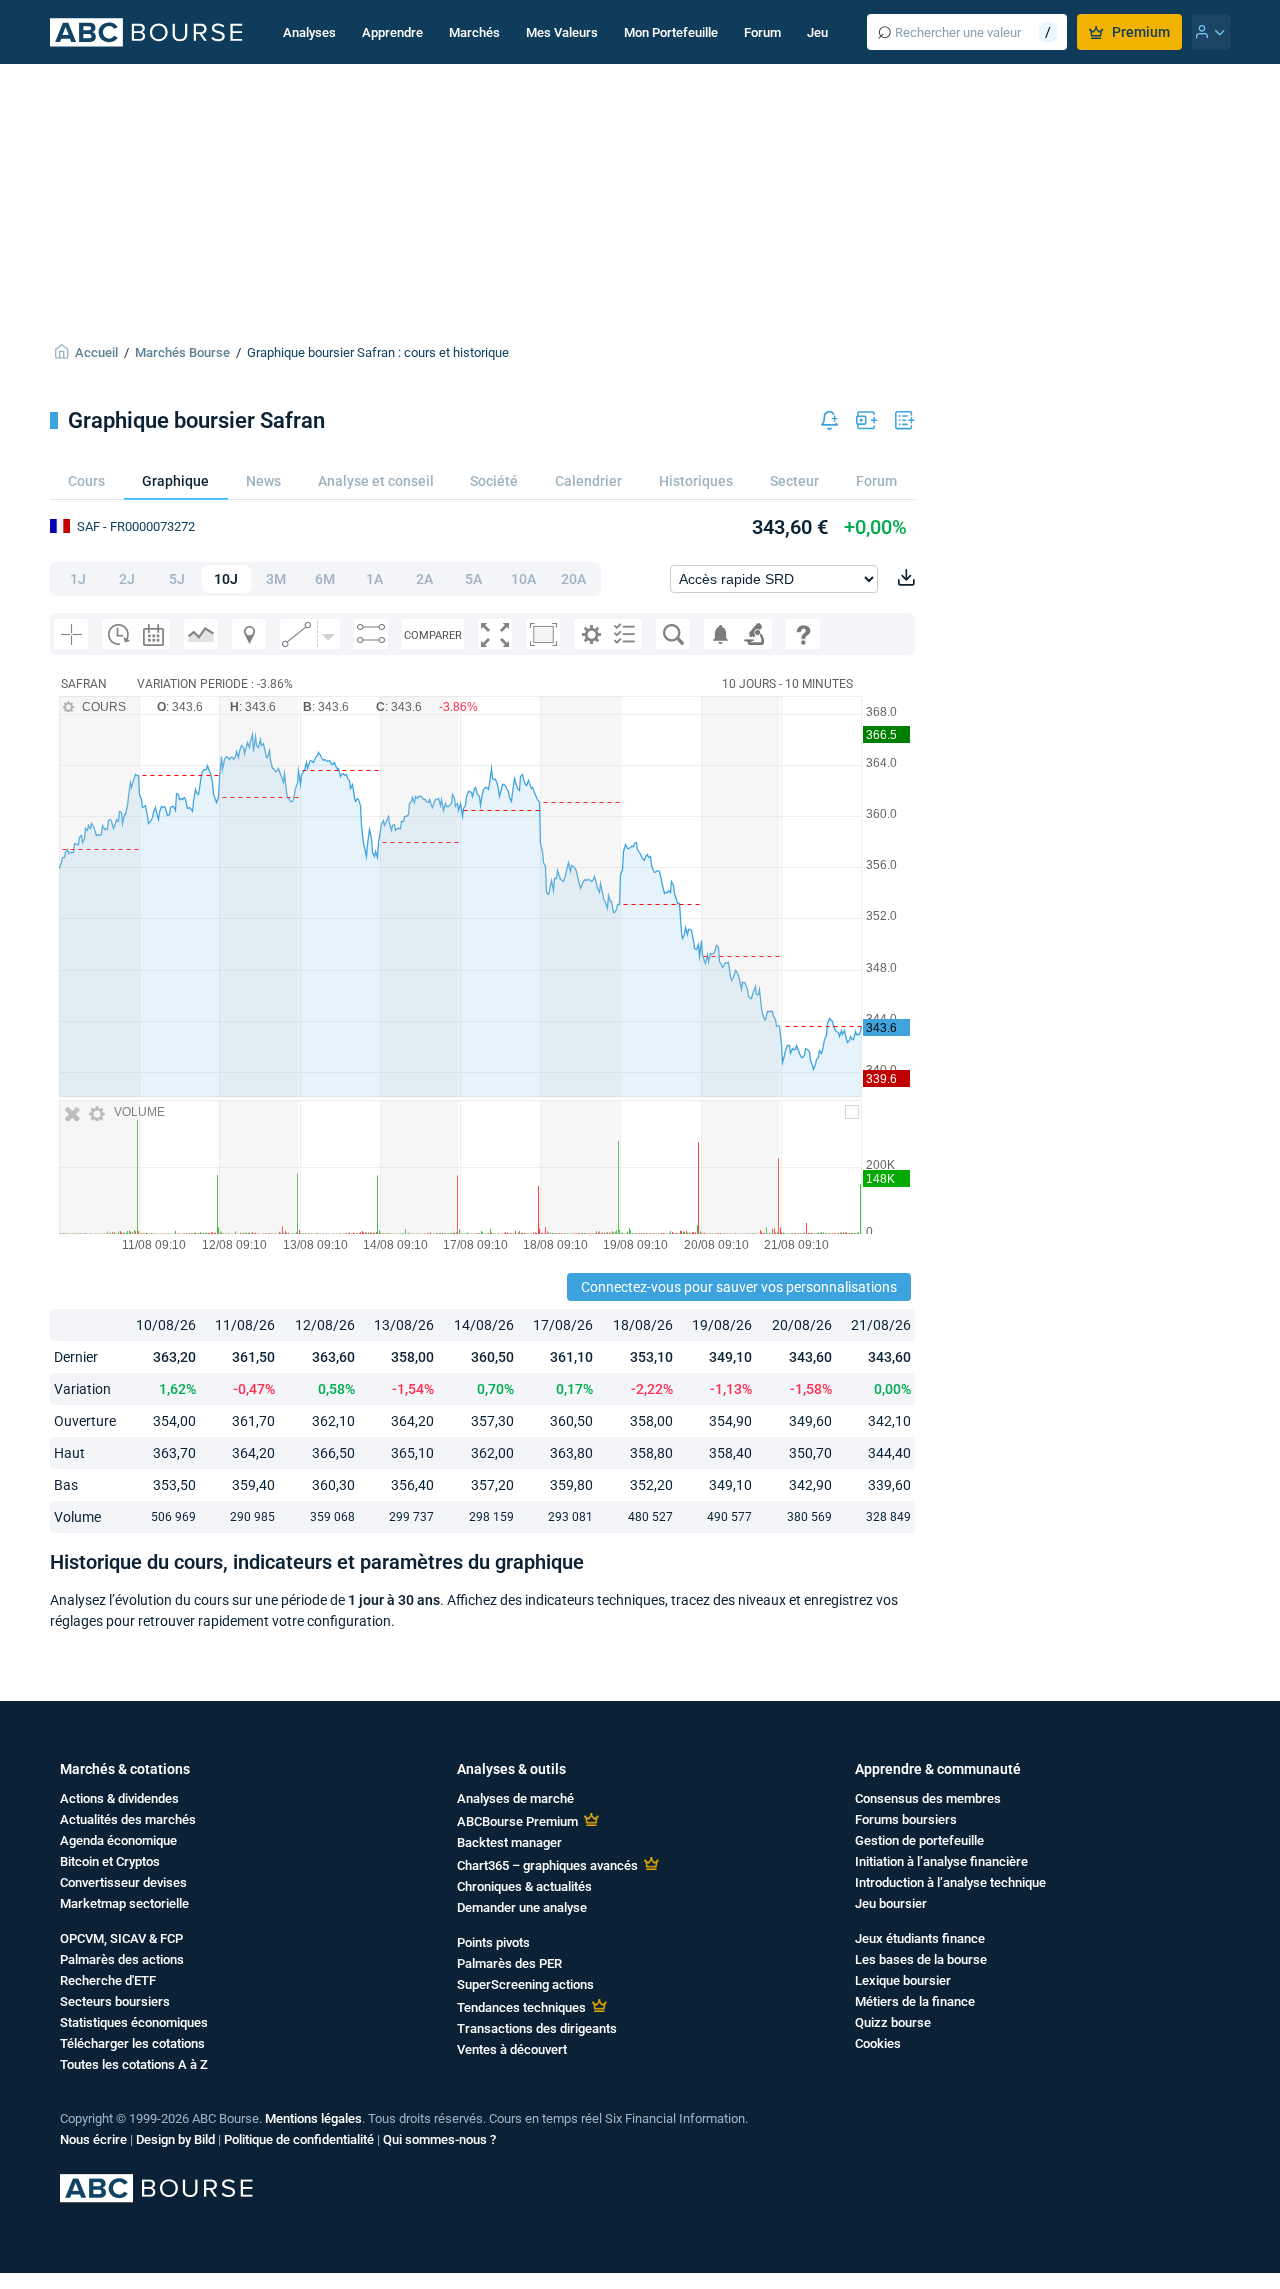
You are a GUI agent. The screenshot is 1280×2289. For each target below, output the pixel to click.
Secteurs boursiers (115, 2001)
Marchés (474, 32)
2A (424, 579)
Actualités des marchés (128, 1819)
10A (523, 579)
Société (494, 481)
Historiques (696, 481)
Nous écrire (93, 2139)
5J (177, 579)
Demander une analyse (522, 1907)
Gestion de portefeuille (919, 1840)
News (263, 481)
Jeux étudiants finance (920, 1938)
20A (573, 579)
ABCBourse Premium (517, 1821)
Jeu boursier (891, 1903)
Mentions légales (313, 2118)
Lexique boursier (903, 1980)
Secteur (794, 481)
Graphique (175, 481)
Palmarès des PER (509, 1963)
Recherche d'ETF (108, 1980)
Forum (762, 32)
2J (127, 579)
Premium (1141, 32)
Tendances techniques (521, 2007)
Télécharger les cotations (132, 2043)
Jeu (817, 32)
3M (276, 579)
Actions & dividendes (119, 1798)
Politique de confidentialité (299, 2139)
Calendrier (588, 481)
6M (325, 579)
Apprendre (392, 32)
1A (374, 579)
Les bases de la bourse (921, 1959)
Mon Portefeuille (671, 32)
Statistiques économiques (134, 2022)
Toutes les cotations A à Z (134, 2064)
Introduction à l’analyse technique (950, 1882)
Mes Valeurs (562, 32)
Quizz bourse (893, 2022)
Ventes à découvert (512, 2049)
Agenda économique (118, 1840)
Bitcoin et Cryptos (110, 1861)
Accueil (96, 352)
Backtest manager (509, 1842)
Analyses (309, 32)
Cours (86, 481)
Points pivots (493, 1942)
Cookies (878, 2043)
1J (78, 579)
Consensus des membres (928, 1798)
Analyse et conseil (376, 481)
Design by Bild (175, 2139)
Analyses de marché (515, 1798)
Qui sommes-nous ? (439, 2139)
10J (226, 579)
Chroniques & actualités (524, 1886)
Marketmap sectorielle (124, 1903)
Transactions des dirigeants (537, 2028)
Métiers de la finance (915, 2001)
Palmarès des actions (122, 1959)
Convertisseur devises (123, 1882)
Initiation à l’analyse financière (941, 1861)
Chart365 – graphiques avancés (547, 1865)
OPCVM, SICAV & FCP (121, 1938)
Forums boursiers (906, 1819)
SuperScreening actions (525, 1984)
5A (473, 579)
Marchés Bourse (182, 352)
